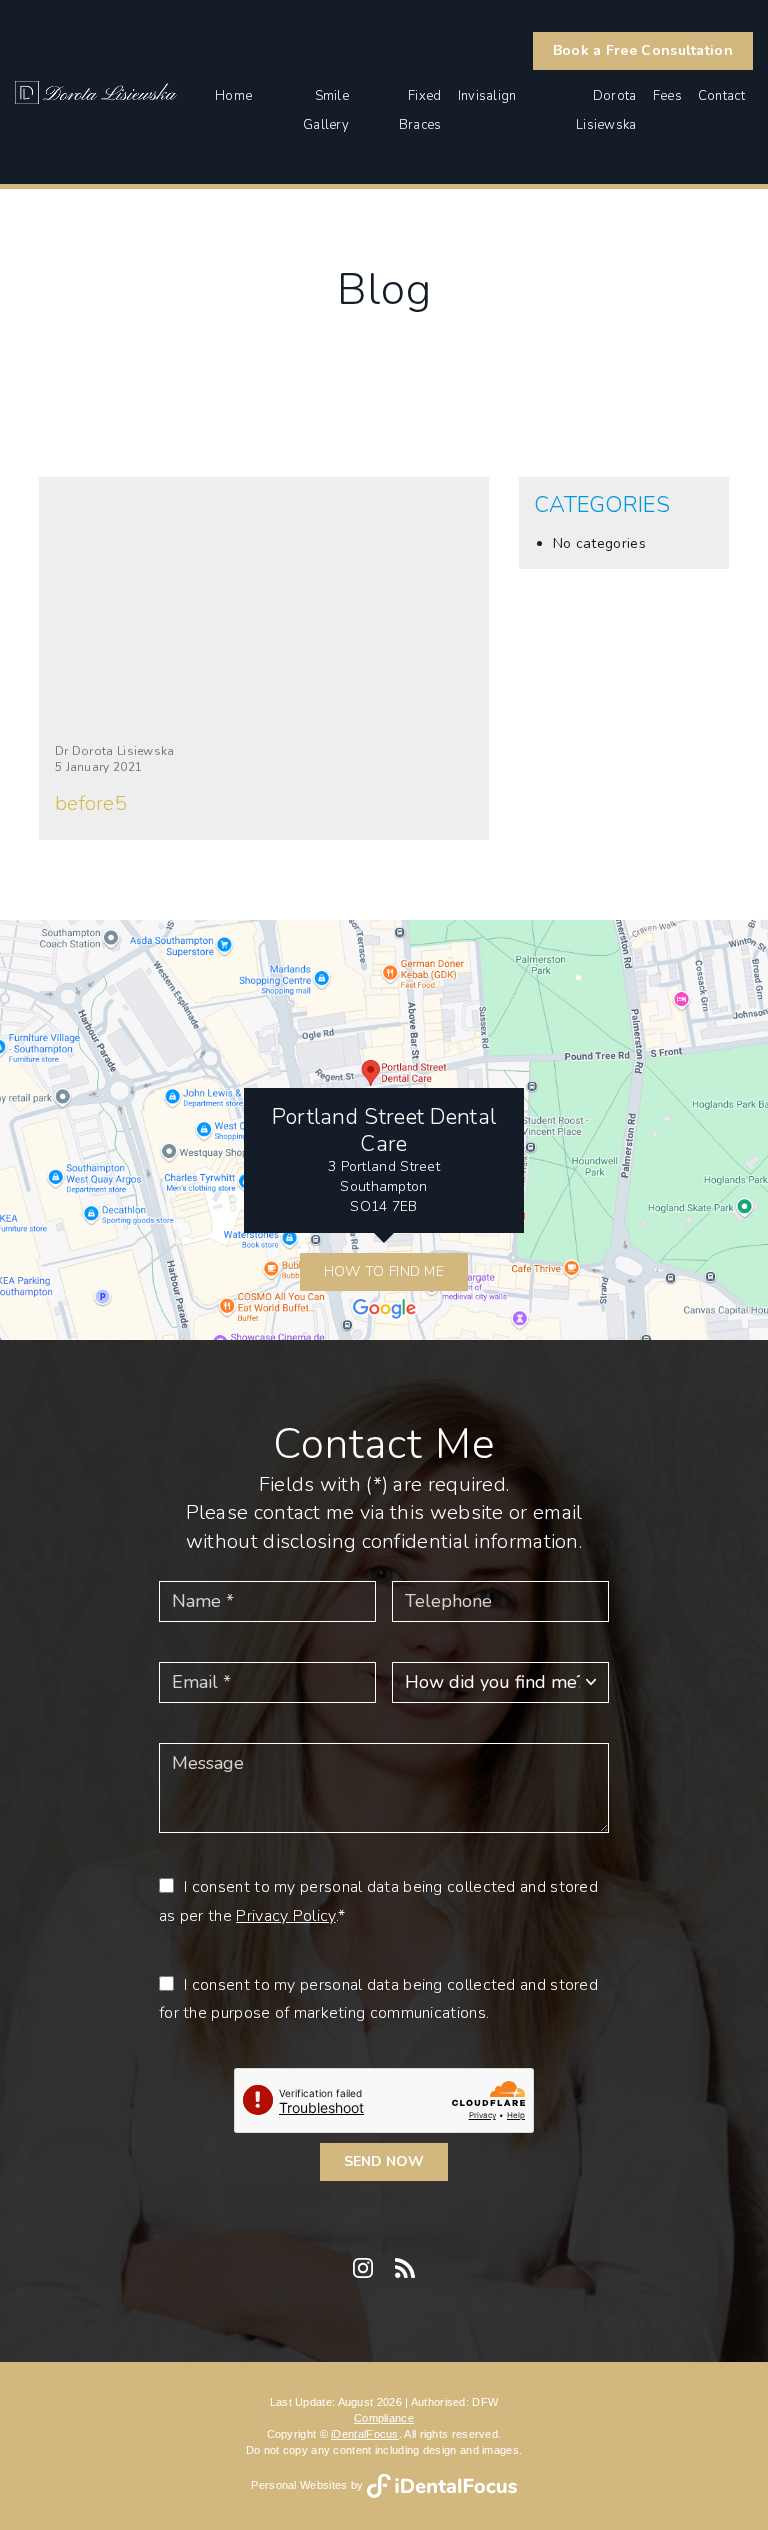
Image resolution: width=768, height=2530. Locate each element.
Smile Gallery (326, 110)
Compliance (384, 2418)
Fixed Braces (420, 110)
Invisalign (487, 96)
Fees (667, 96)
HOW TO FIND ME (384, 1271)
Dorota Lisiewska (606, 110)
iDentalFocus (365, 2434)
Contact (721, 96)
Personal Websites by (308, 2485)
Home (233, 96)
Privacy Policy (285, 1916)
